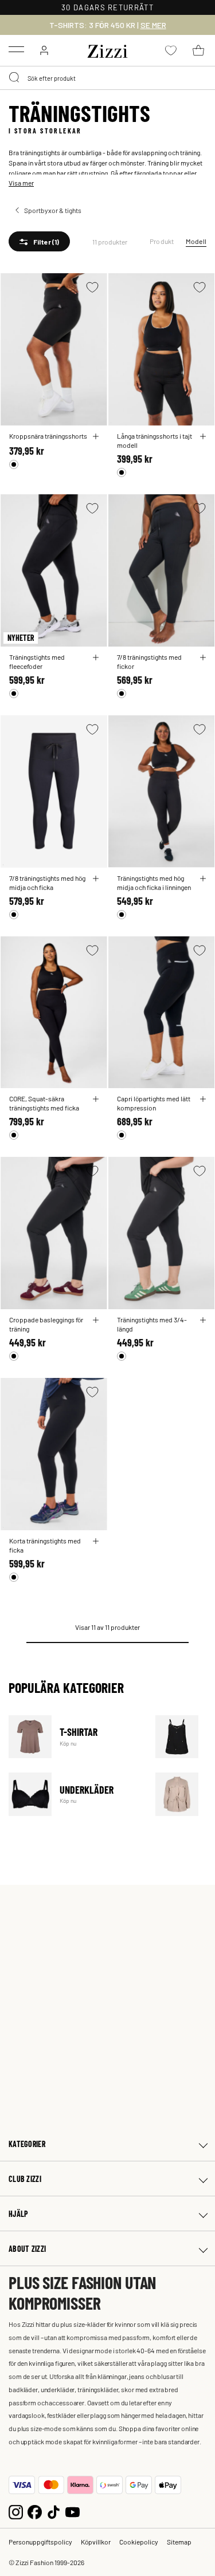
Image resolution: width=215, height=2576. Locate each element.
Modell (196, 241)
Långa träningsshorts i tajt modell (155, 440)
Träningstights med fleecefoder (37, 661)
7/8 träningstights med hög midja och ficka (47, 883)
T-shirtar (75, 1737)
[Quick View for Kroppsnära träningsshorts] (96, 436)
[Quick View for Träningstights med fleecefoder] (96, 657)
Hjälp (18, 2214)
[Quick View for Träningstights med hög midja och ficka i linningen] (203, 879)
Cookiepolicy (139, 2542)
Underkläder (75, 1794)
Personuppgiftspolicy (40, 2542)
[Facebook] (35, 2511)
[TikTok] (54, 2511)
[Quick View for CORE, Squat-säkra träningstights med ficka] (96, 1099)
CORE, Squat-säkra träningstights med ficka (44, 1103)
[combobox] (107, 78)
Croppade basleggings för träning (46, 1324)
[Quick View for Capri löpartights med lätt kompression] (203, 1099)
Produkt (162, 241)
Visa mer (21, 183)
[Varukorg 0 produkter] (198, 50)
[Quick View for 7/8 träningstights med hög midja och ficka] (96, 879)
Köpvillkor (96, 2542)
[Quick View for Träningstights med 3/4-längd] (203, 1320)
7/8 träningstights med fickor (149, 661)
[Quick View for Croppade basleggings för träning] (96, 1320)
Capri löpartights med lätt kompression (154, 1103)
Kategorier (27, 2144)
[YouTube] (73, 2511)
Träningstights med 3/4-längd (152, 1324)
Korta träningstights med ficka (45, 1545)
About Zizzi (27, 2249)
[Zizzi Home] (108, 49)
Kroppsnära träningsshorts (48, 436)
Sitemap (179, 2542)
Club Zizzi (25, 2179)
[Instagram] (16, 2511)
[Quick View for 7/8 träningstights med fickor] (203, 657)
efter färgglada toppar (151, 173)
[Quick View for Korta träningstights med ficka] (96, 1541)
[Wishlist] (92, 287)
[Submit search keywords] (15, 78)
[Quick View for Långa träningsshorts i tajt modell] (203, 436)
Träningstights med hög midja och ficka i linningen (154, 883)
